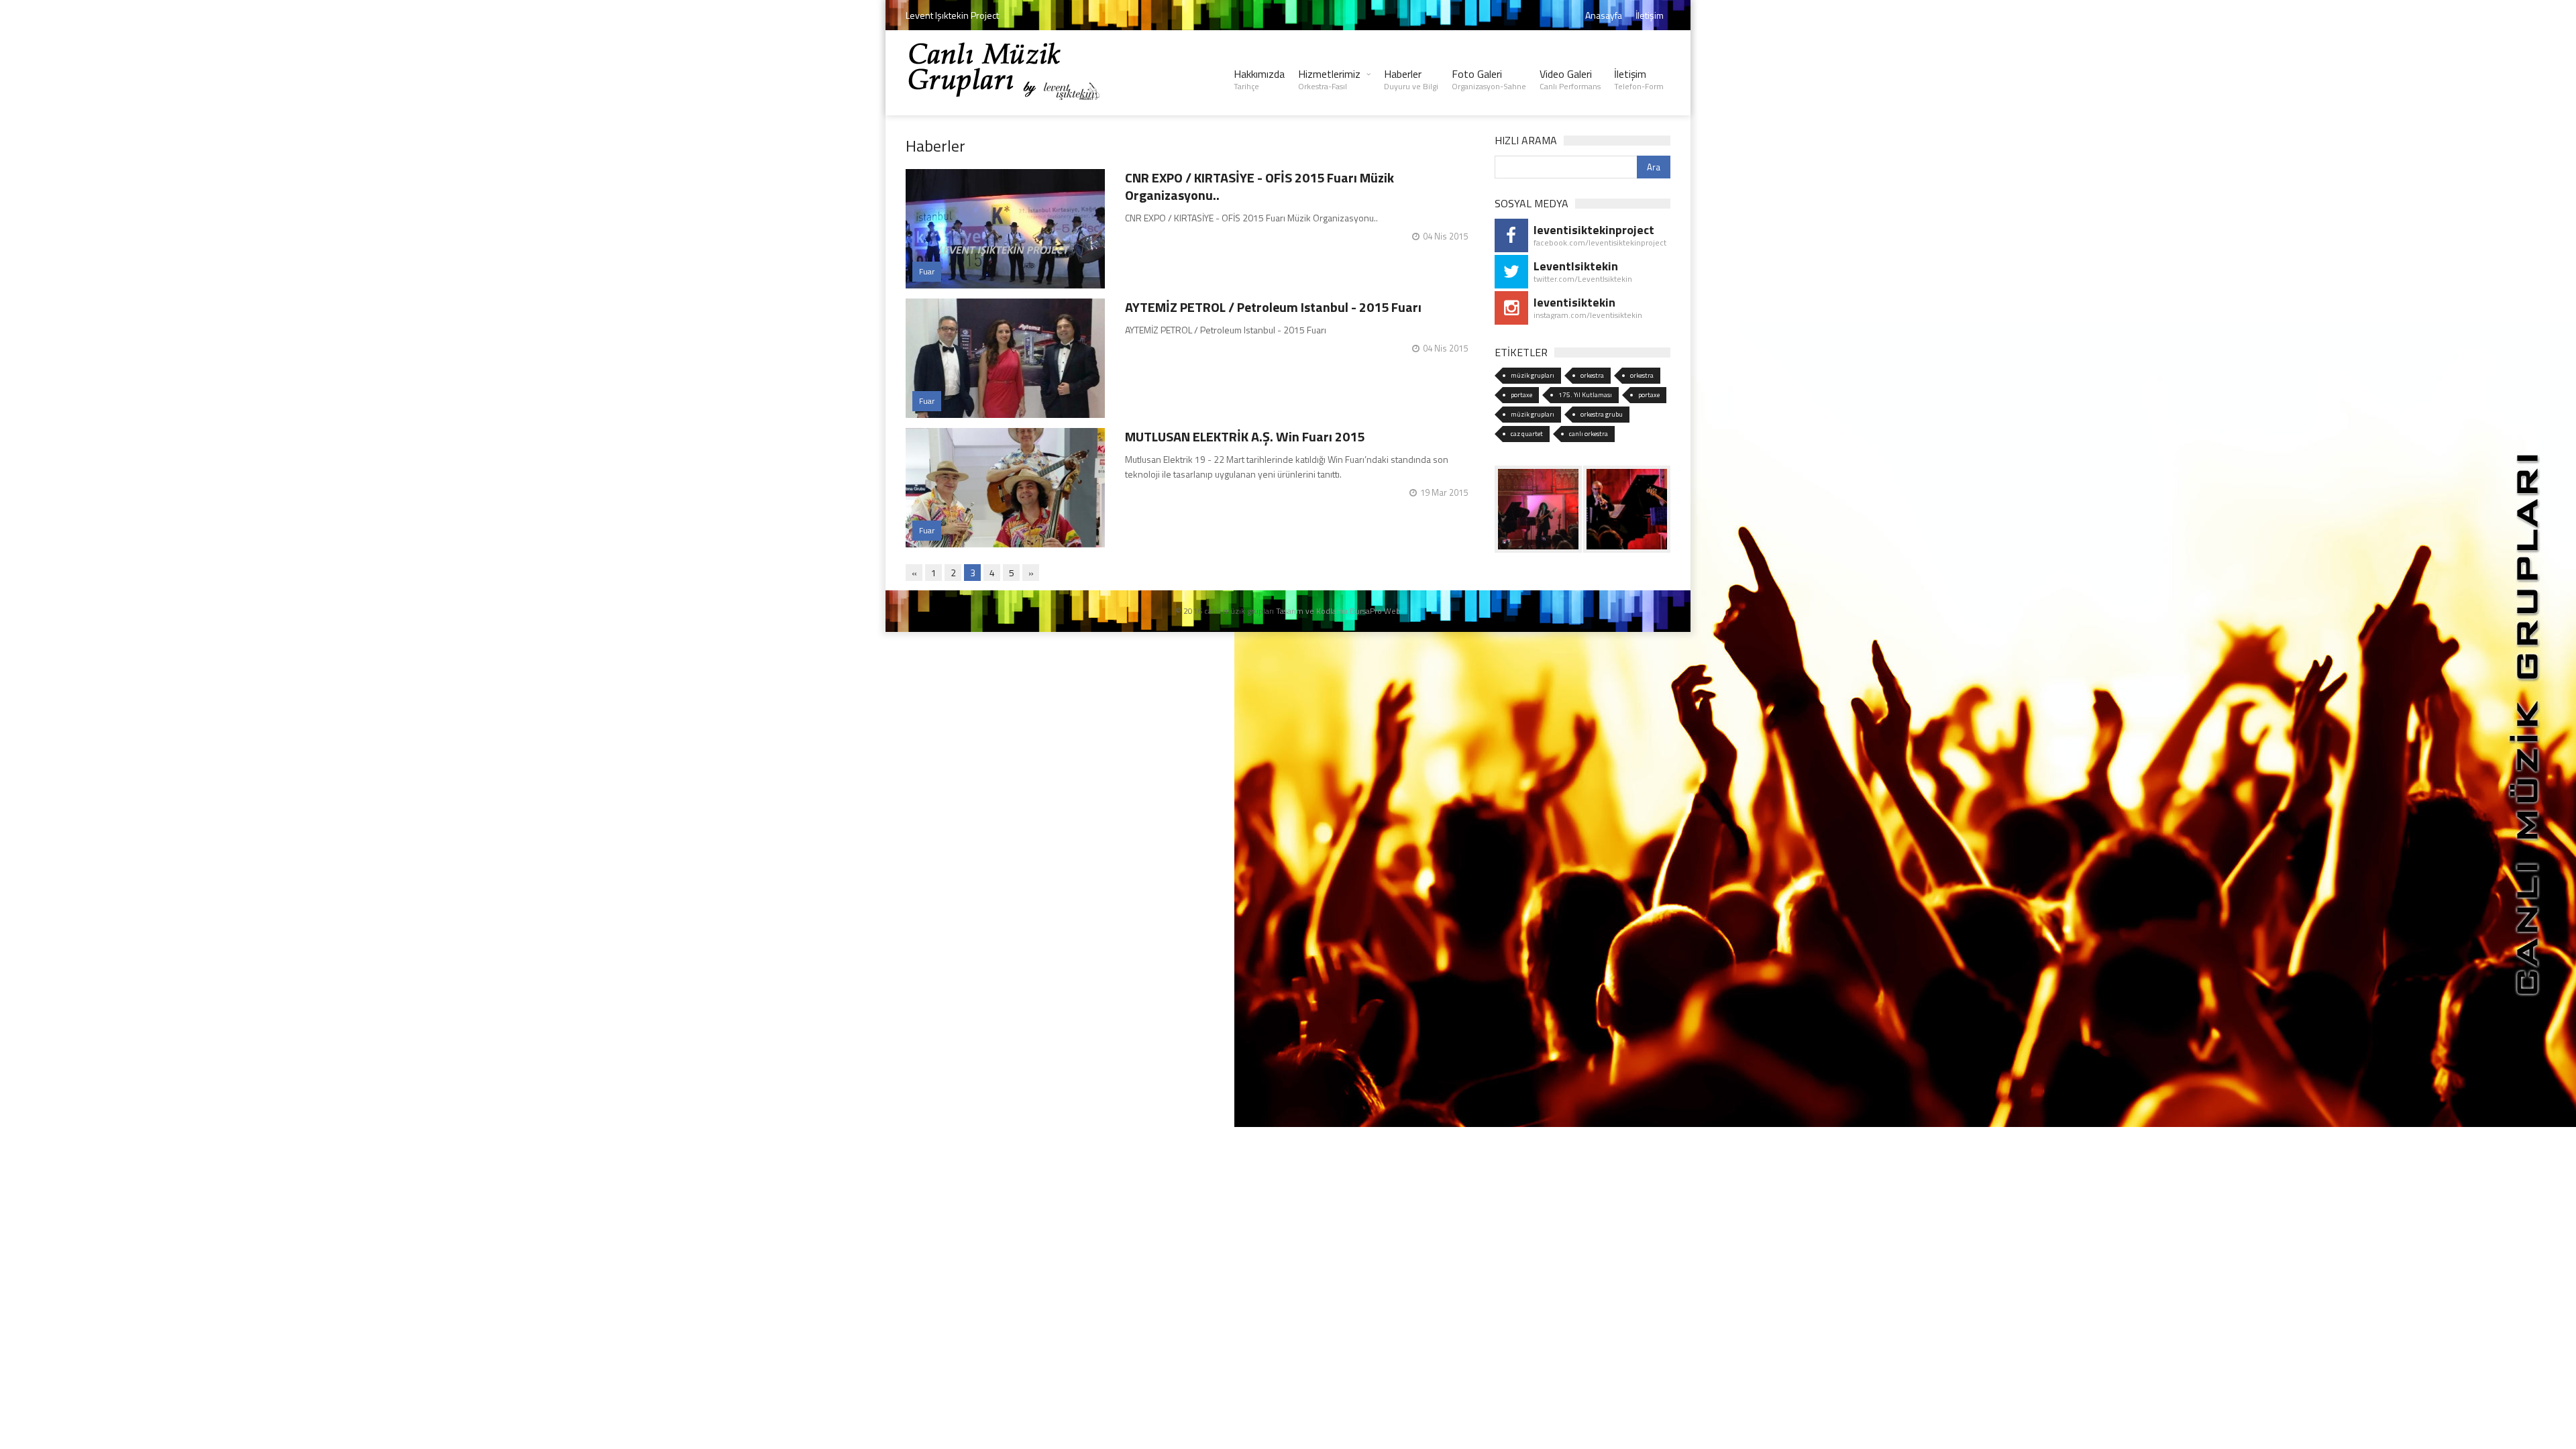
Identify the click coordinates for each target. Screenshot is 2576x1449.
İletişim (1650, 15)
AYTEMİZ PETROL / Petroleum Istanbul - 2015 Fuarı (1273, 307)
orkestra (1592, 375)
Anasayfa (1604, 15)
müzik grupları (1533, 375)
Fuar (927, 271)
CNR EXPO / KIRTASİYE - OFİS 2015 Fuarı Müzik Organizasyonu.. (1259, 186)
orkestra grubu (1602, 414)
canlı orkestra (1589, 434)
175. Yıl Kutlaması (1585, 395)
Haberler (1411, 79)
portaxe (1521, 395)
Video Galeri (1570, 79)
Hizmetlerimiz (1329, 79)
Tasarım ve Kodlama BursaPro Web (1338, 611)
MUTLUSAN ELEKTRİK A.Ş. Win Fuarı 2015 (1245, 436)
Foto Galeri (1489, 79)
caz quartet (1527, 434)
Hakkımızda (1259, 79)
